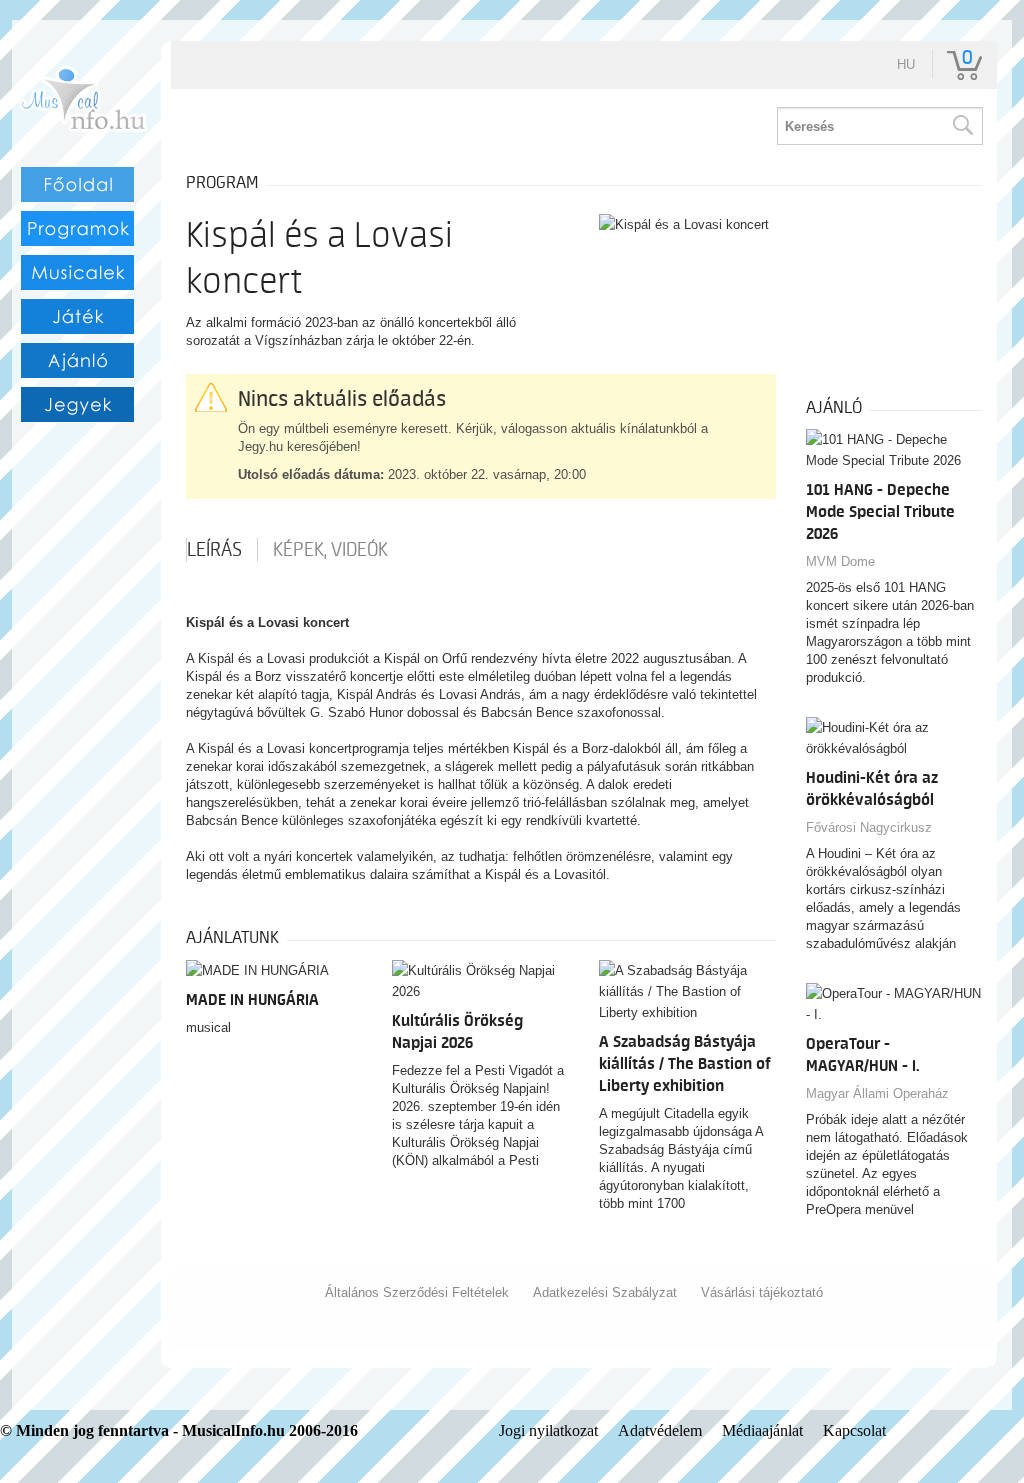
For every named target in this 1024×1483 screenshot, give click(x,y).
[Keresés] (962, 126)
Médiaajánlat (762, 1430)
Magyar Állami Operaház (877, 1093)
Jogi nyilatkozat (548, 1430)
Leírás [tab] (214, 550)
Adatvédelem (660, 1430)
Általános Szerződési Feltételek (417, 1292)
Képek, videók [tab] (330, 550)
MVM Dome (840, 561)
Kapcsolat (854, 1430)
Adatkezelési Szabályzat (605, 1292)
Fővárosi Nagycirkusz (869, 827)
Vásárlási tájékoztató (762, 1292)
